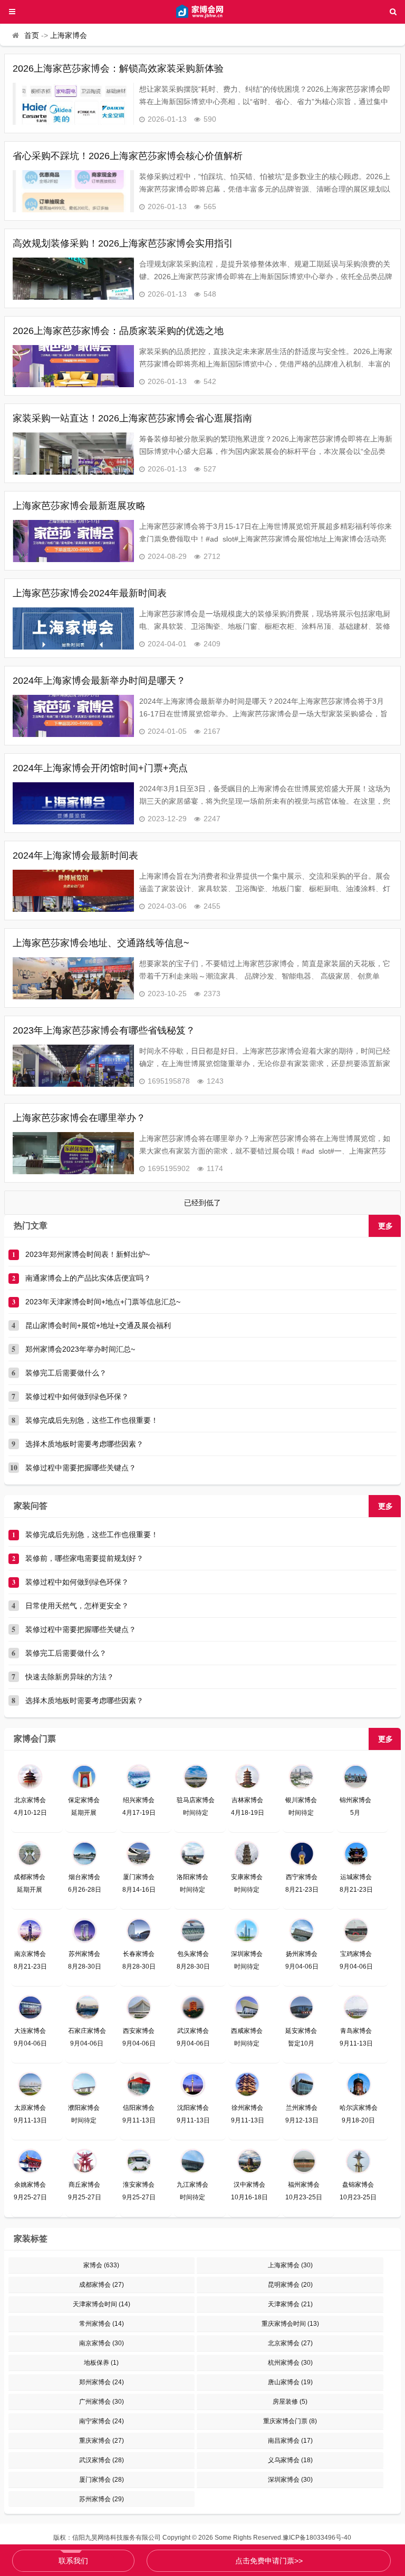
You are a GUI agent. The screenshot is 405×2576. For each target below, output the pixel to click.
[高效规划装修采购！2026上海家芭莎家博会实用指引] (74, 279)
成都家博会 (102, 2285)
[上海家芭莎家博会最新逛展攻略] (74, 541)
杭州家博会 (290, 2363)
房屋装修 (290, 2402)
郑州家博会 (102, 2382)
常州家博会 (102, 2324)
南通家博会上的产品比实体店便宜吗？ (88, 1278)
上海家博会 (69, 35)
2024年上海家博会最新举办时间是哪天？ (99, 681)
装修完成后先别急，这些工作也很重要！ (92, 1420)
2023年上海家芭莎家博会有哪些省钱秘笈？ (104, 1030)
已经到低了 (202, 1203)
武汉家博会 (102, 2460)
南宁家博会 (102, 2421)
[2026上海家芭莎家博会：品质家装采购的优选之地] (74, 366)
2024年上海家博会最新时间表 (75, 856)
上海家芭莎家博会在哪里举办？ (79, 1118)
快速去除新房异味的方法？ (70, 1677)
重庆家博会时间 (290, 2324)
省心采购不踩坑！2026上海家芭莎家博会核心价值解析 (128, 156)
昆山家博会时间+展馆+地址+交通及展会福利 (98, 1325)
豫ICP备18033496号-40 (317, 2538)
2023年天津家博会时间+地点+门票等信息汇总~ (103, 1302)
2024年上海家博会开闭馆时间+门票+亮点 (100, 768)
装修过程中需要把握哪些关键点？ (81, 1468)
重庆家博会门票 (290, 2421)
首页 (32, 35)
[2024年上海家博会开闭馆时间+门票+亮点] (74, 803)
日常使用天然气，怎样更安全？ (77, 1606)
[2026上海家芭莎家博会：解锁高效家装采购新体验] (74, 104)
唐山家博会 (290, 2382)
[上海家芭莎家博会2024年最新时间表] (74, 628)
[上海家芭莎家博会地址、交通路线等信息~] (74, 978)
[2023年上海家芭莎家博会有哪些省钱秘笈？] (74, 1066)
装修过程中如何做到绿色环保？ (77, 1397)
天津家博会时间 (102, 2304)
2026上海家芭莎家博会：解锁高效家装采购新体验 (118, 68)
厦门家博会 (102, 2480)
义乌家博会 (290, 2460)
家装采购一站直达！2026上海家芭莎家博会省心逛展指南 (132, 418)
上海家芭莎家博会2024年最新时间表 (90, 593)
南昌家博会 (290, 2441)
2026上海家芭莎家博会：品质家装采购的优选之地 (118, 331)
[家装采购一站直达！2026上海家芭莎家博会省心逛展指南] (74, 454)
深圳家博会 (290, 2480)
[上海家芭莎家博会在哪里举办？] (74, 1153)
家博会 (101, 2265)
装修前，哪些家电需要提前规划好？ (84, 1558)
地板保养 (101, 2363)
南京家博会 (102, 2343)
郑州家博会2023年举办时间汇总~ (80, 1349)
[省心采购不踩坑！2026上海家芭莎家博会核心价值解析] (74, 191)
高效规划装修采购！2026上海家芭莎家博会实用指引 (123, 243)
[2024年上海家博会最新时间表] (74, 891)
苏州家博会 (102, 2499)
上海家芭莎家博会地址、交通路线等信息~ (101, 943)
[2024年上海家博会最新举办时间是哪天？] (74, 716)
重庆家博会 (102, 2441)
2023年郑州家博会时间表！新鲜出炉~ (88, 1254)
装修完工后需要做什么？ (66, 1373)
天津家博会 (290, 2304)
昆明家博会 (290, 2285)
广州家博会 (102, 2402)
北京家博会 (290, 2343)
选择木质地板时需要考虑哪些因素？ (84, 1444)
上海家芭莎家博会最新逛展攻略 (79, 506)
